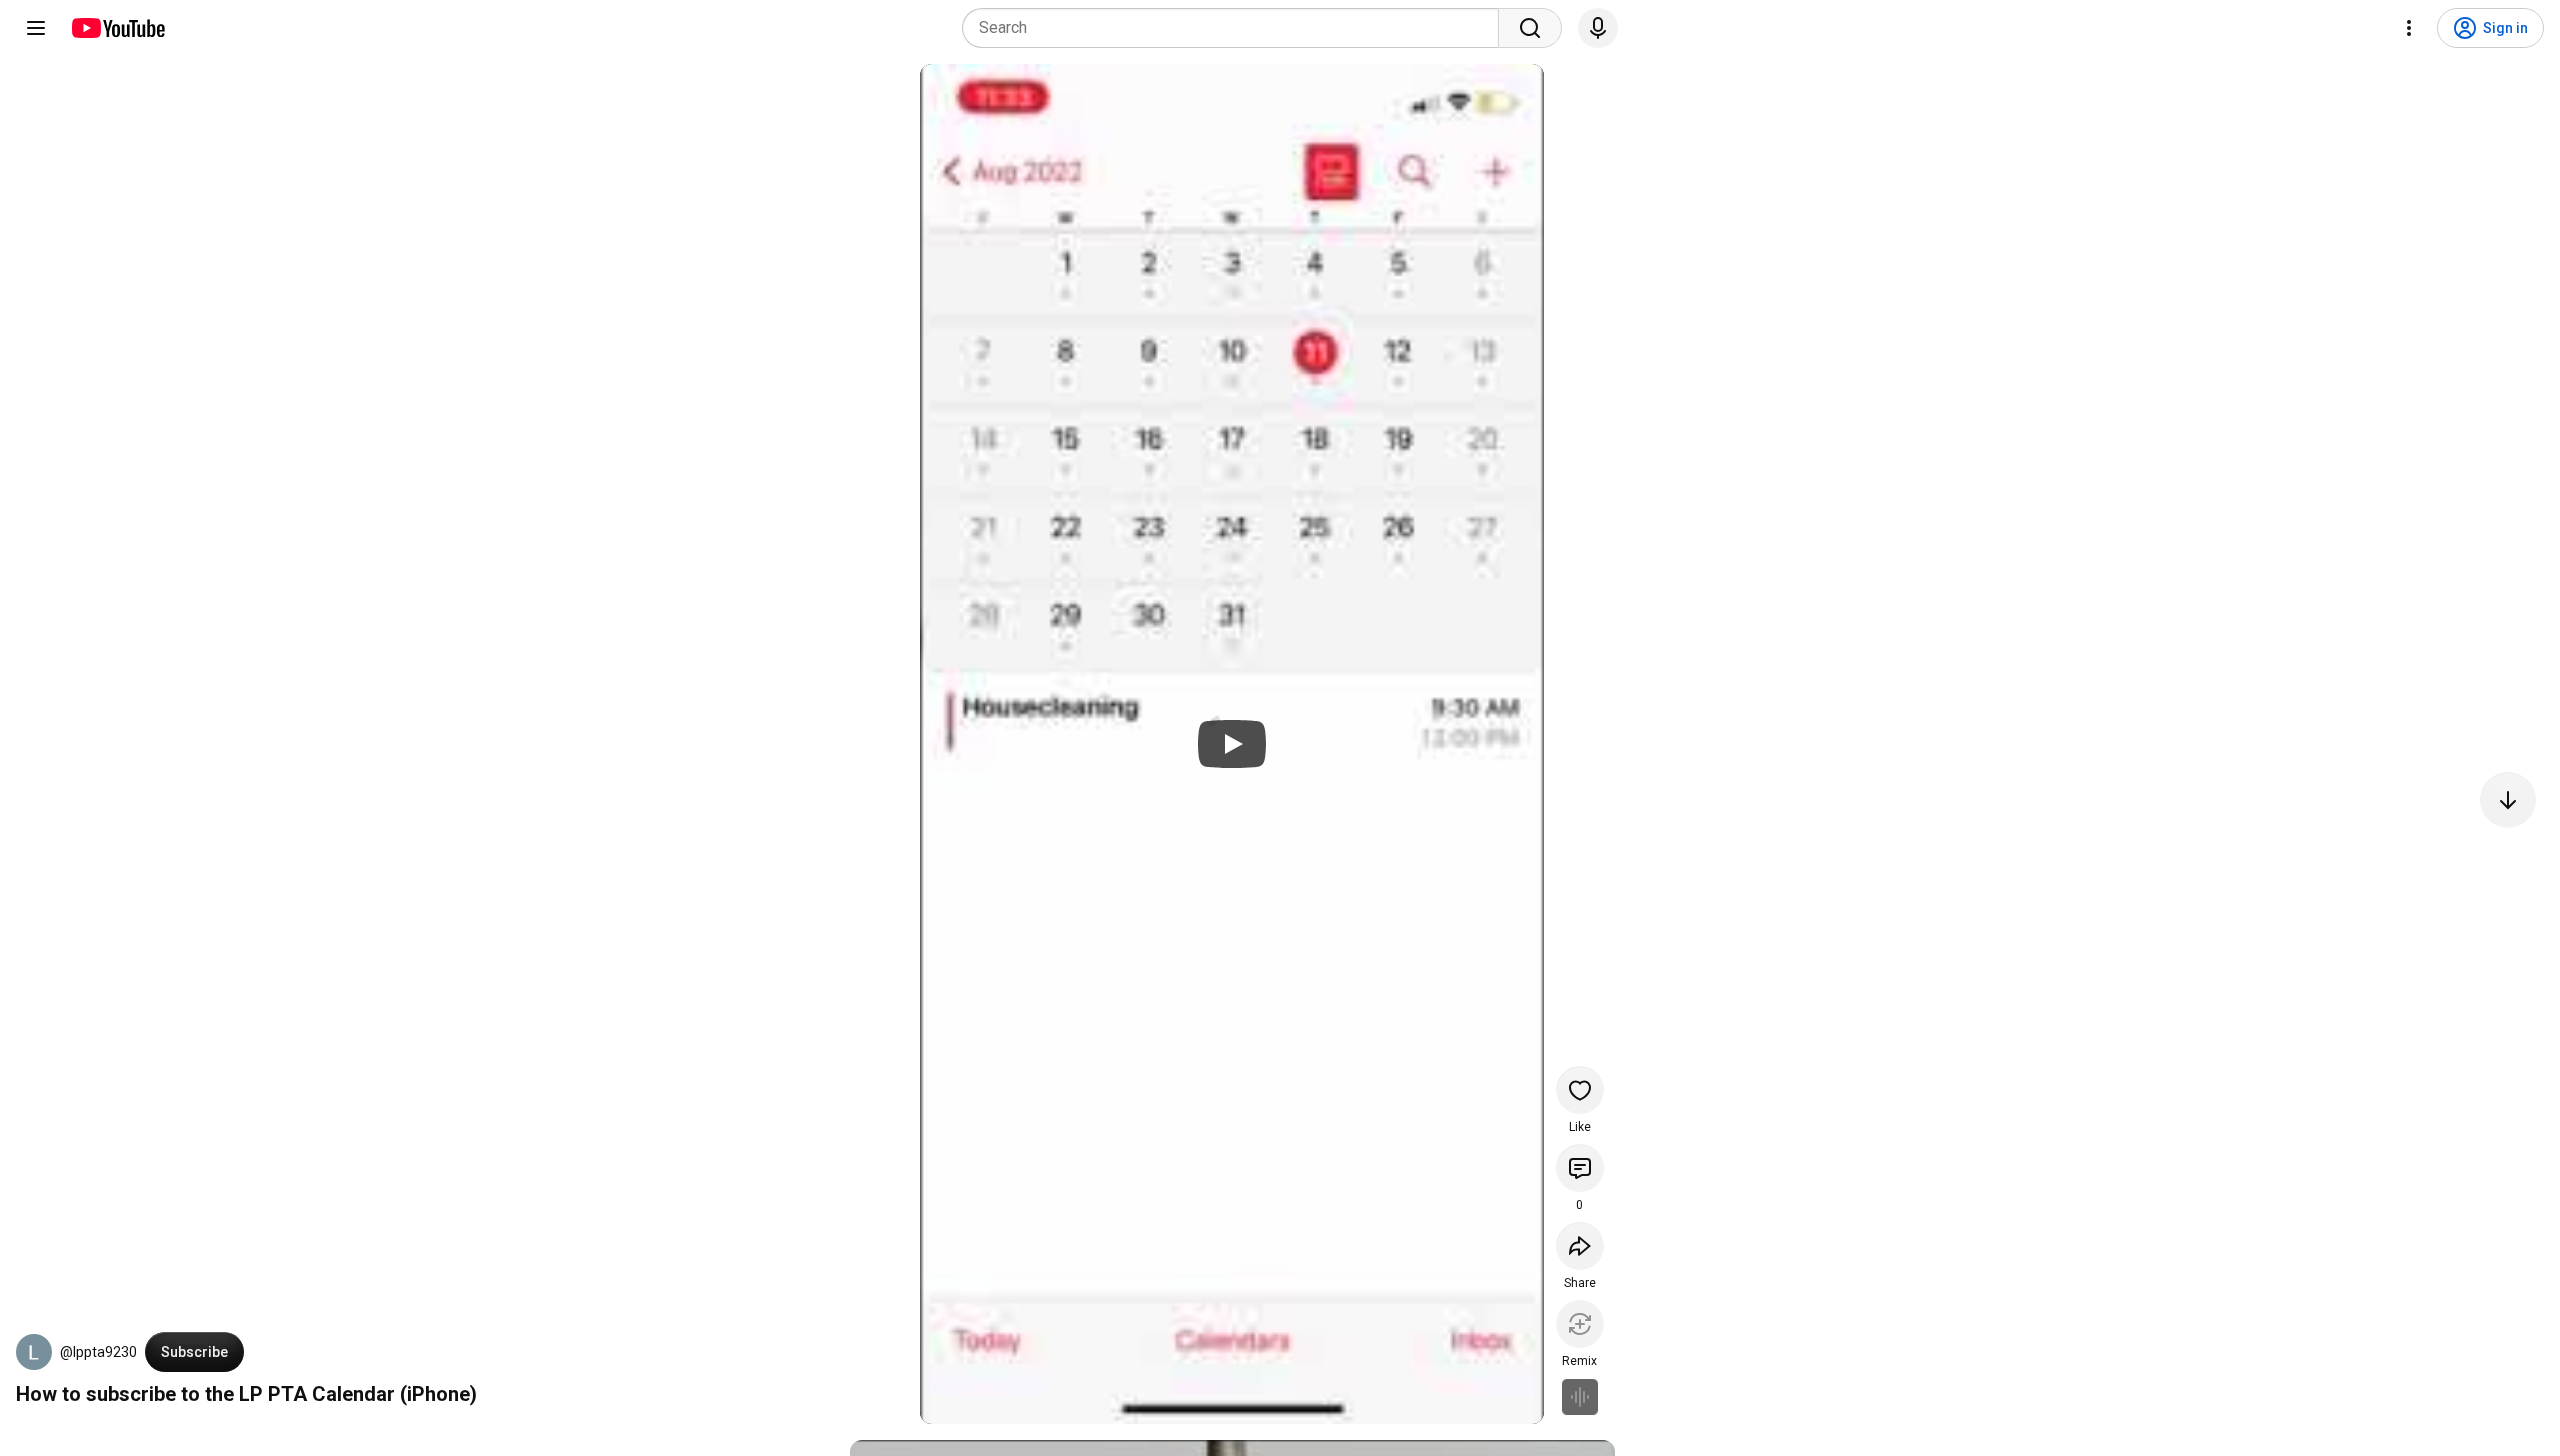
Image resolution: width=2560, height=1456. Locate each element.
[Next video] (2508, 800)
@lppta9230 (98, 1352)
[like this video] (1580, 1090)
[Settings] (2409, 28)
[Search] (1530, 28)
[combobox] (1236, 28)
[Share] (1580, 1246)
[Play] (1232, 744)
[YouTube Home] (117, 28)
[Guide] (36, 28)
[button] (34, 1352)
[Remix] (1580, 1324)
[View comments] (1580, 1168)
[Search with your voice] (1598, 28)
